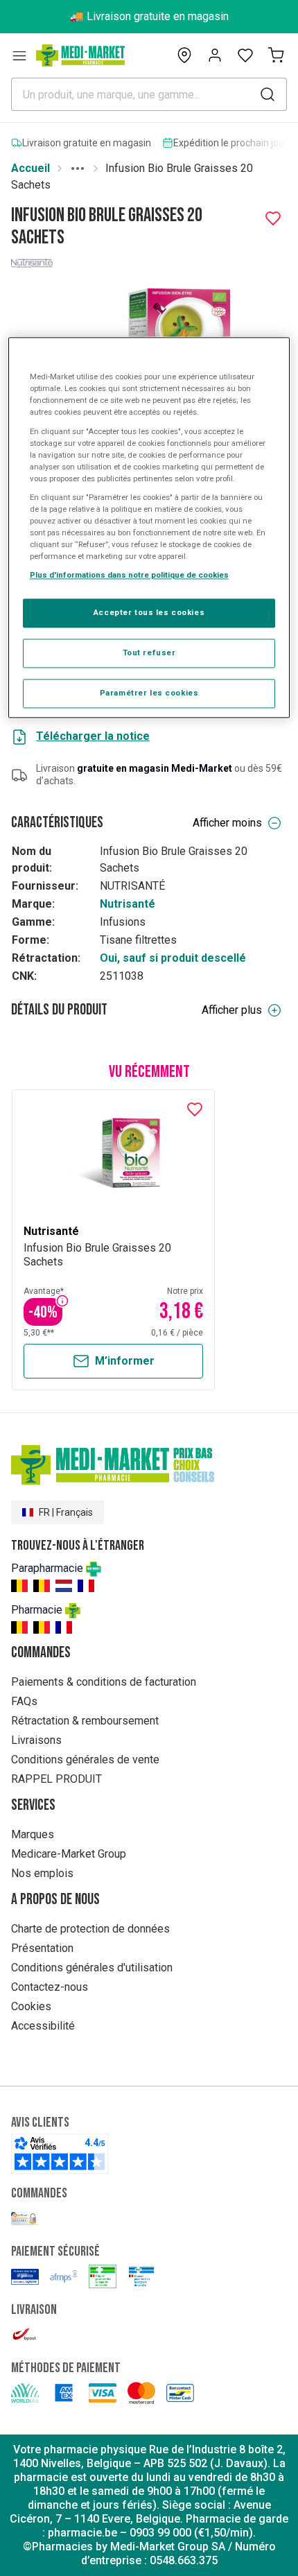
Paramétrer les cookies (149, 693)
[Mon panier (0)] (276, 55)
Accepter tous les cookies (149, 613)
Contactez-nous (50, 1987)
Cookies (31, 2006)
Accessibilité (43, 2026)
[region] (149, 528)
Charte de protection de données (90, 1929)
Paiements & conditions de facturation (104, 1682)
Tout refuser (149, 653)
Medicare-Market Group (69, 1854)
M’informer (125, 1361)
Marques (33, 1834)
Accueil (30, 168)
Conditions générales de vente (85, 1760)
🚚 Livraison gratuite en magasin (149, 16)
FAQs (24, 1701)
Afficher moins (227, 823)
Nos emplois (42, 1873)
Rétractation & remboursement (85, 1721)
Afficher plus (232, 1010)
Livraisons (36, 1740)
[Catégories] (19, 55)
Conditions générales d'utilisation (92, 1968)
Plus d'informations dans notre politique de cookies (129, 576)
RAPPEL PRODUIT (56, 1779)
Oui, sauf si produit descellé (173, 958)
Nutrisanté (128, 904)
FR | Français (66, 1512)
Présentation (42, 1948)
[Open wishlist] (245, 55)
